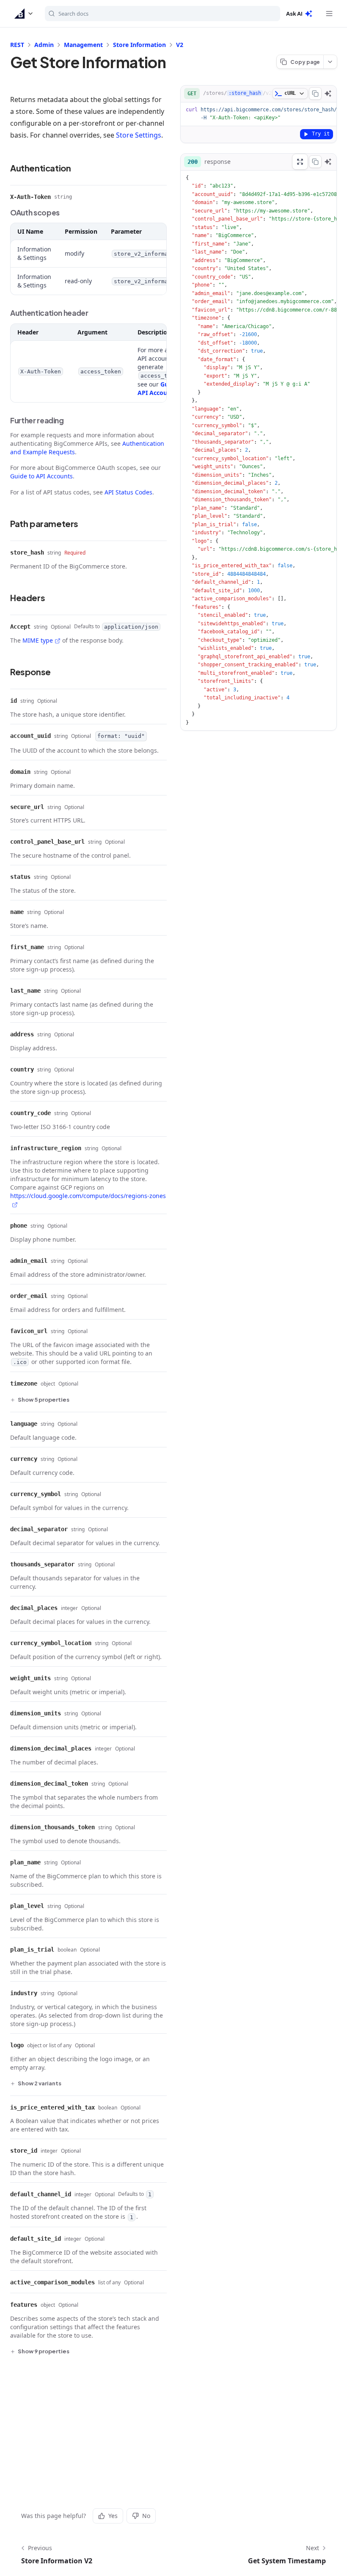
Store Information (139, 45)
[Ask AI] (328, 94)
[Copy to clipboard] (315, 94)
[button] (24, 14)
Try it (321, 134)
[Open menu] (329, 14)
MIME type (38, 640)
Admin (44, 45)
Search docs (73, 14)
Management (83, 45)
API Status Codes (128, 492)
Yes (113, 2516)
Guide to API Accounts (161, 388)
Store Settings (139, 135)
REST (17, 45)
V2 (180, 45)
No (146, 2516)
